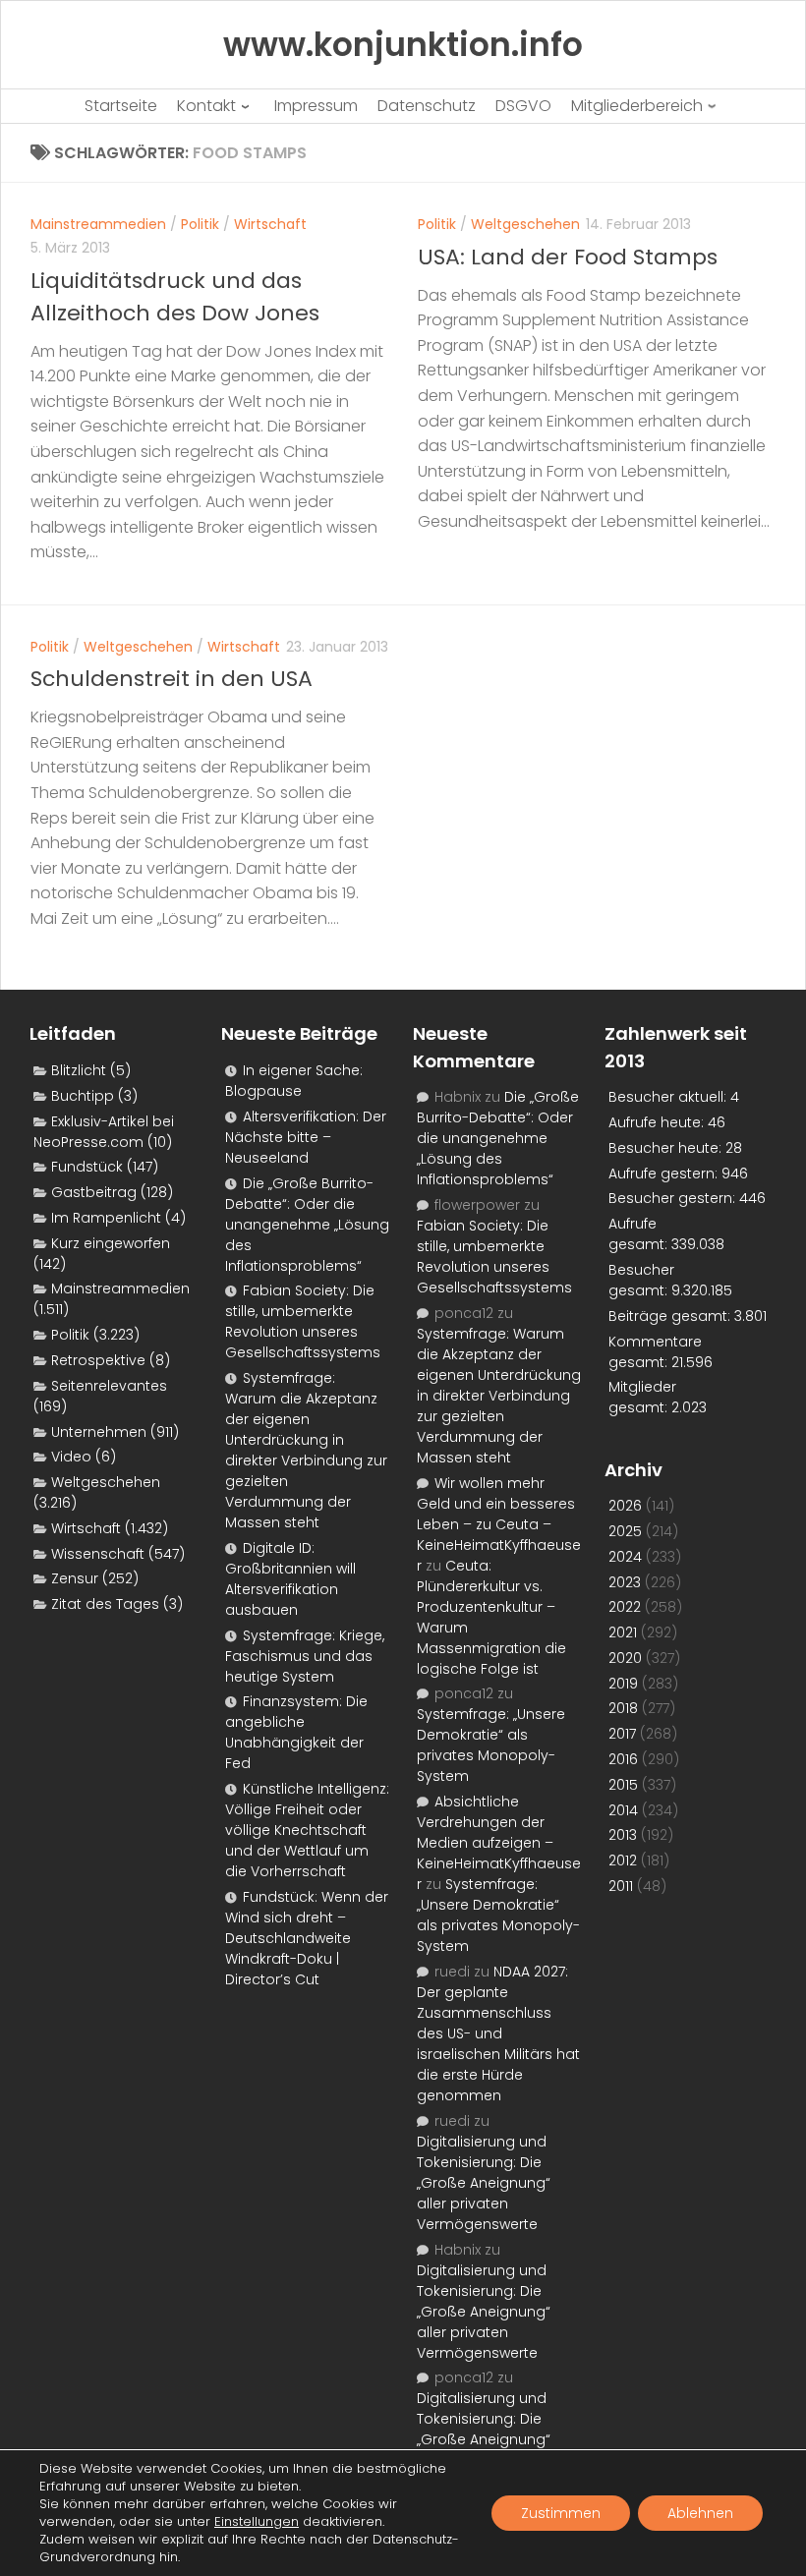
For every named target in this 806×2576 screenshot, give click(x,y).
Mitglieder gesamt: (642, 1397)
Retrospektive (98, 1360)
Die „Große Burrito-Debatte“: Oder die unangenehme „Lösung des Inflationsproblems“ (307, 1225)
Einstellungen (257, 2522)
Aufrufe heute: (658, 1122)
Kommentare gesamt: (655, 1352)
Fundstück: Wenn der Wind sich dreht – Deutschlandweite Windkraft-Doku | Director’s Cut (307, 1938)
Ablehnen (700, 2513)
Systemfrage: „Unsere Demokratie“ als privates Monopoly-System (491, 1745)
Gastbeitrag (94, 1192)
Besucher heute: (667, 1148)
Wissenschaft (98, 1554)
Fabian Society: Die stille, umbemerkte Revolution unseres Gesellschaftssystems (303, 1321)
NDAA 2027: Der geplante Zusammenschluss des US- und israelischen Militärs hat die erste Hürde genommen (498, 2033)
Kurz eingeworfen (111, 1243)
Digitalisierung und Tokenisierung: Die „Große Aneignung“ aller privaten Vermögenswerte (484, 2183)
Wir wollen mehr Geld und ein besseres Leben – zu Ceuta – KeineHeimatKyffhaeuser (499, 1524)
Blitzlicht (79, 1070)
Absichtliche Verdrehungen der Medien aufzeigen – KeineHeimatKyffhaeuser (499, 1843)
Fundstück (87, 1167)
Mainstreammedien (98, 224)
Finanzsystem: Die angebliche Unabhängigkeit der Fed (296, 1732)
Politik (200, 224)
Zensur (75, 1578)
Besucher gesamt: (641, 1280)
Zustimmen (561, 2513)
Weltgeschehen (525, 224)
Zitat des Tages (105, 1604)
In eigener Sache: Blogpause (294, 1081)
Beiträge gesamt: (671, 1316)
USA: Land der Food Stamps (568, 257)
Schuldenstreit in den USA (172, 679)
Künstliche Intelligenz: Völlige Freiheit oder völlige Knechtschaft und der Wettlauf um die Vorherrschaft (307, 1830)
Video (71, 1457)
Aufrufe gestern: (665, 1174)
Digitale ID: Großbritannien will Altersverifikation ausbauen (290, 1579)
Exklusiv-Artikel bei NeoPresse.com (104, 1132)
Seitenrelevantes (109, 1386)
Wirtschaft (270, 224)
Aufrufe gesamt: (640, 1234)
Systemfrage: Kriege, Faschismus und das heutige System (305, 1656)
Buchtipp (83, 1096)
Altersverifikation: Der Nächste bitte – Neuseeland (306, 1137)
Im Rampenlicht (106, 1218)
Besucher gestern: (674, 1198)
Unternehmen (99, 1432)
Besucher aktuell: (669, 1097)
